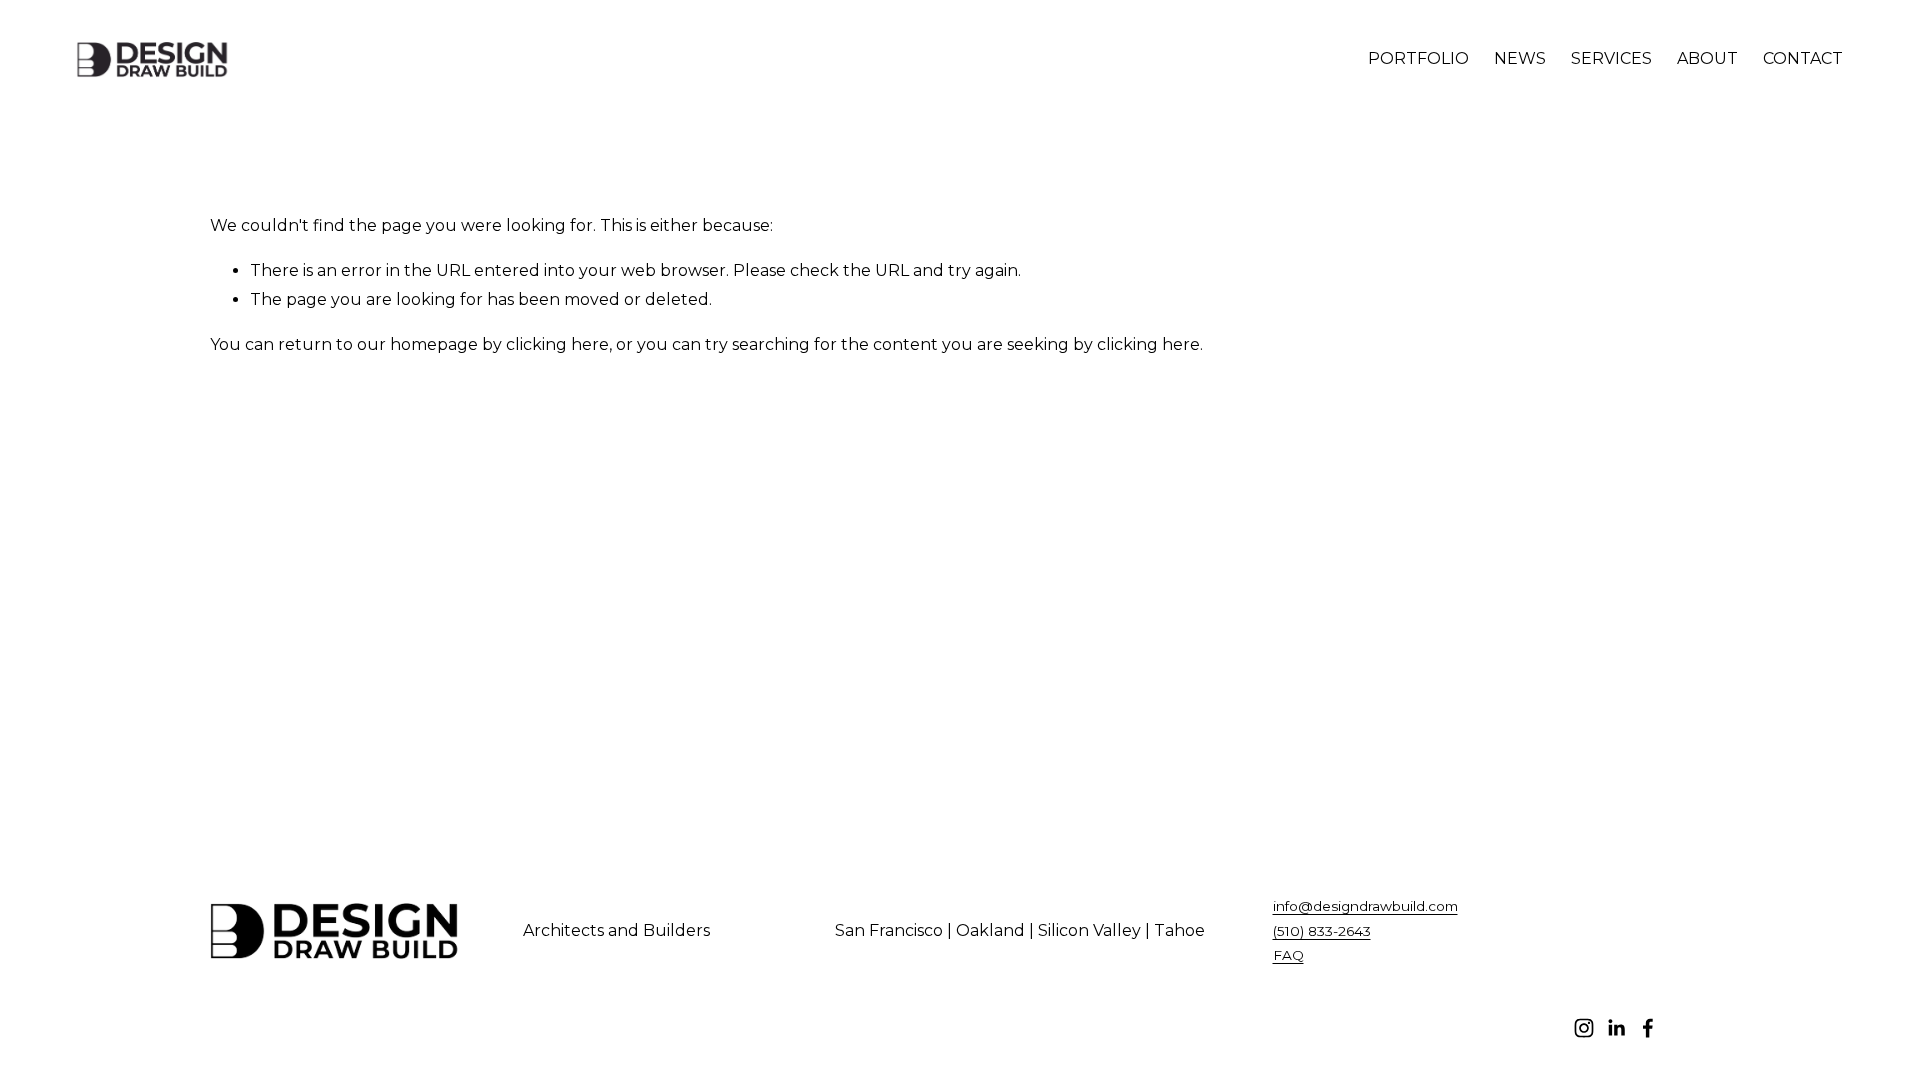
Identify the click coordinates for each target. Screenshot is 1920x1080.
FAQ (1288, 955)
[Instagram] (1584, 1028)
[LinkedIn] (1616, 1028)
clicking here (557, 344)
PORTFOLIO (1418, 58)
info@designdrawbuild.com (1365, 906)
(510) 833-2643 (1322, 931)
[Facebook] (1648, 1028)
